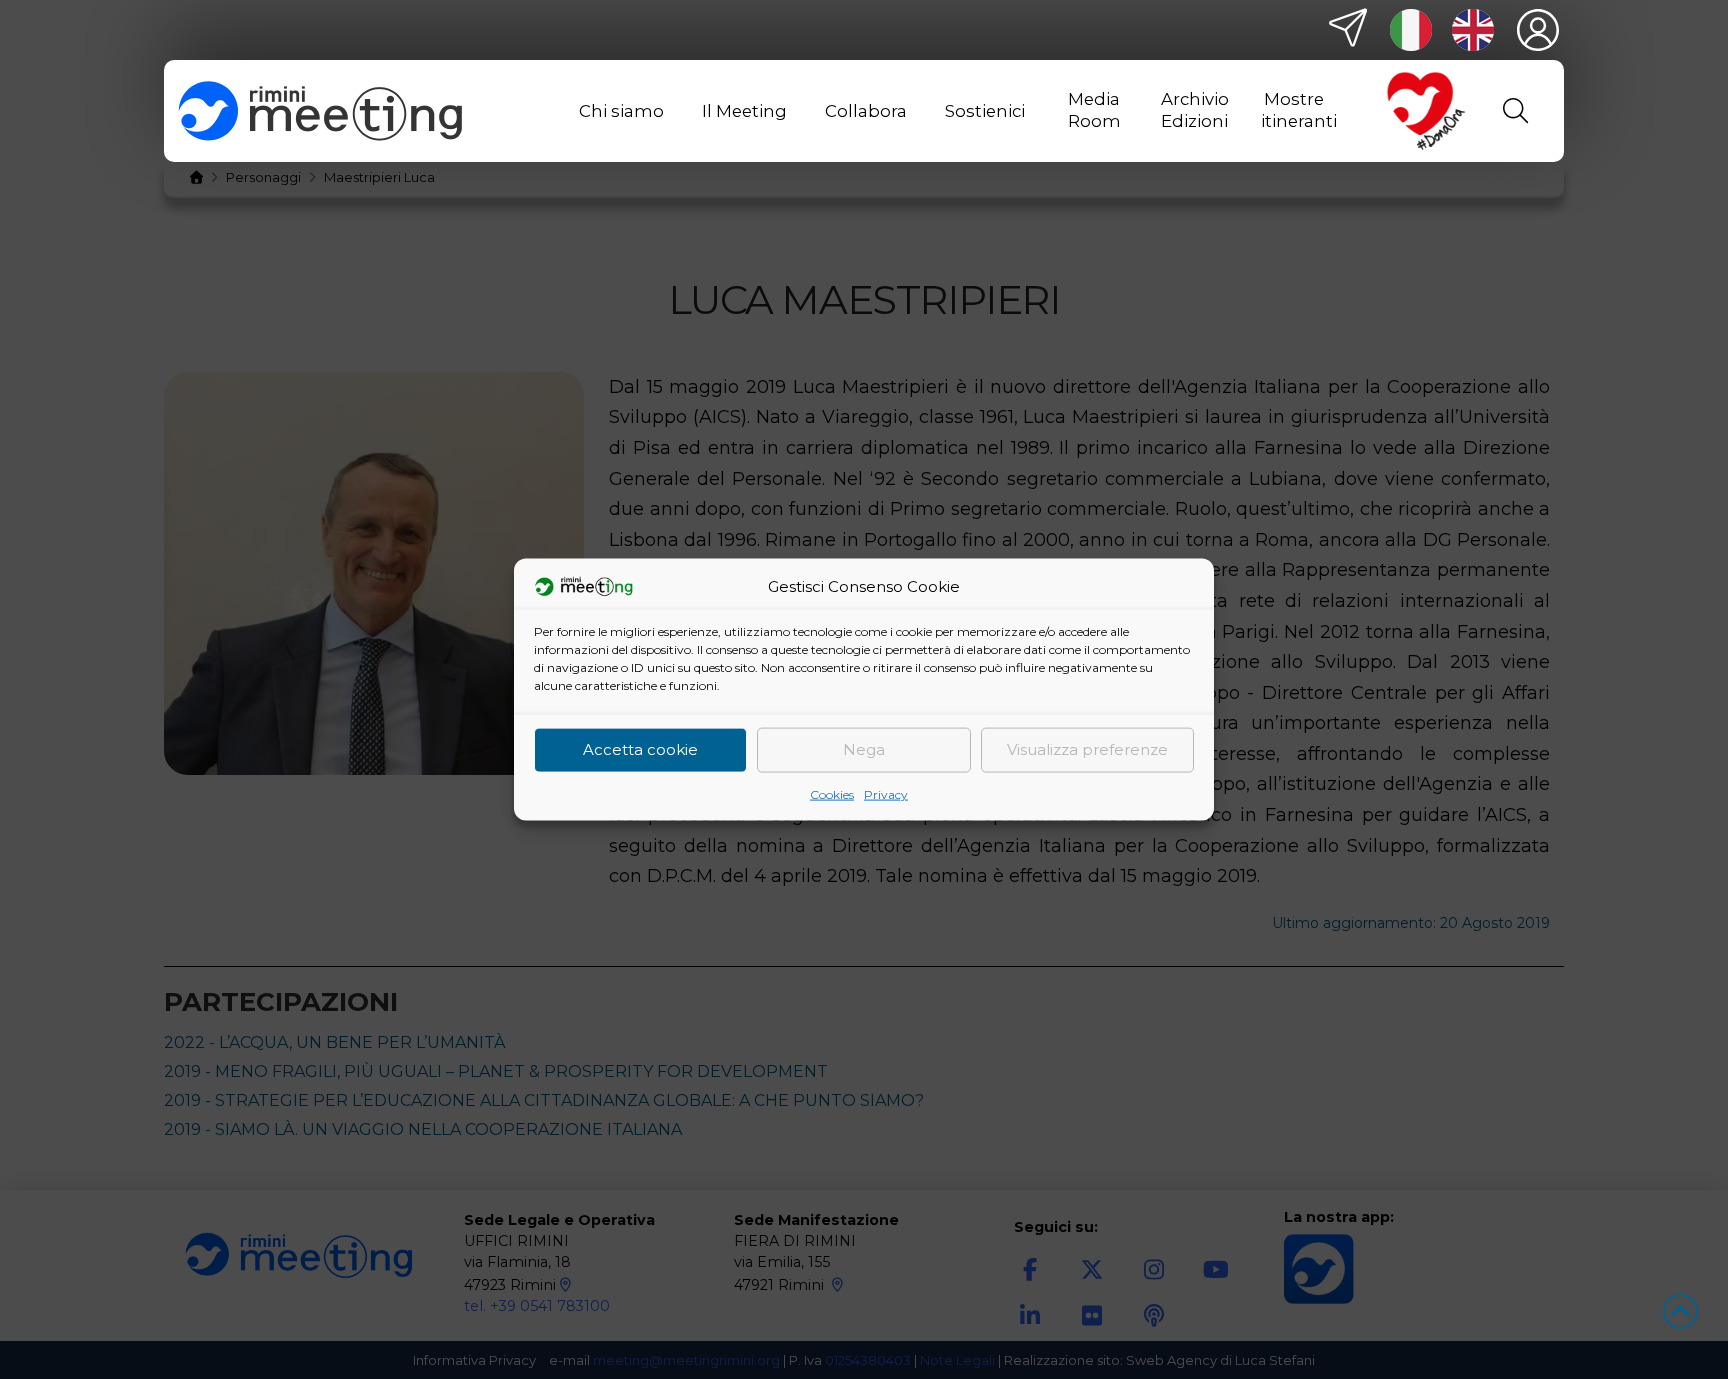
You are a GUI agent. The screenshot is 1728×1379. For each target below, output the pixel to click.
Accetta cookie (640, 749)
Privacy (886, 793)
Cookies (832, 793)
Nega (864, 749)
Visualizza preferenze (1087, 749)
